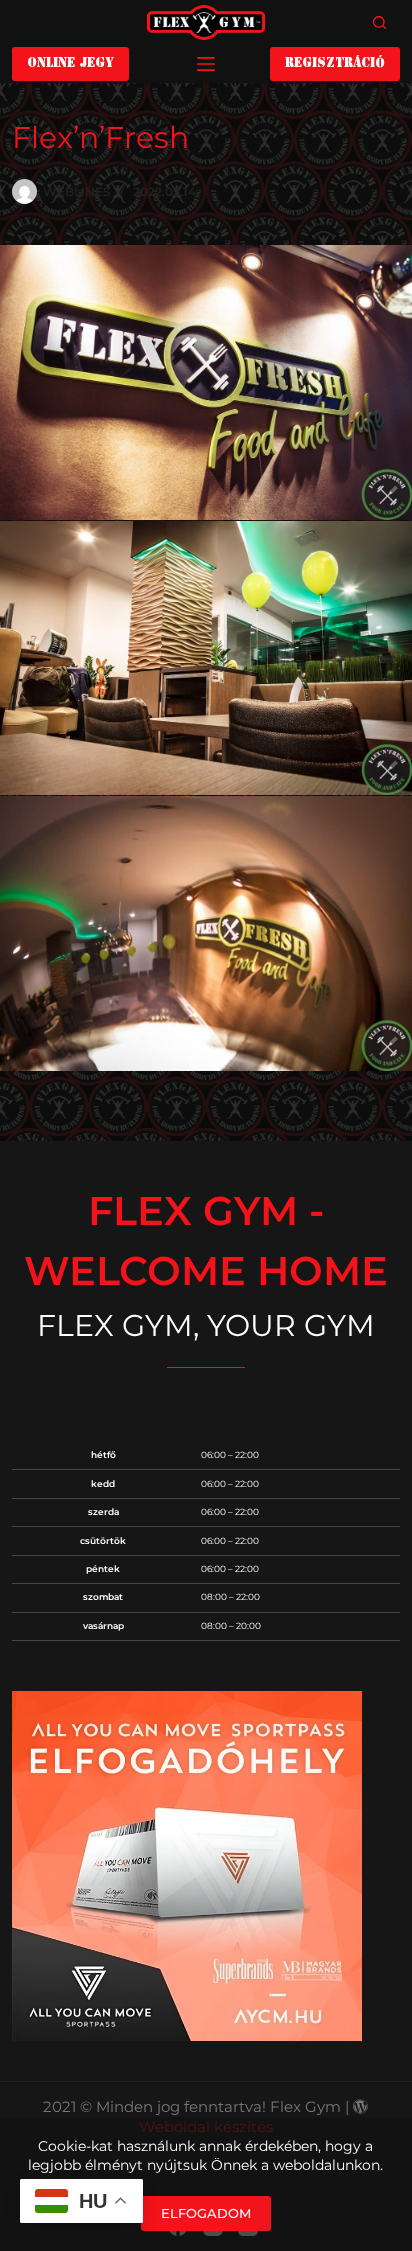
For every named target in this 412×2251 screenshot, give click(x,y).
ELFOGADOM (206, 2213)
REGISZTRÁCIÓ (335, 64)
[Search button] (380, 23)
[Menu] (206, 64)
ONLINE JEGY (70, 64)
